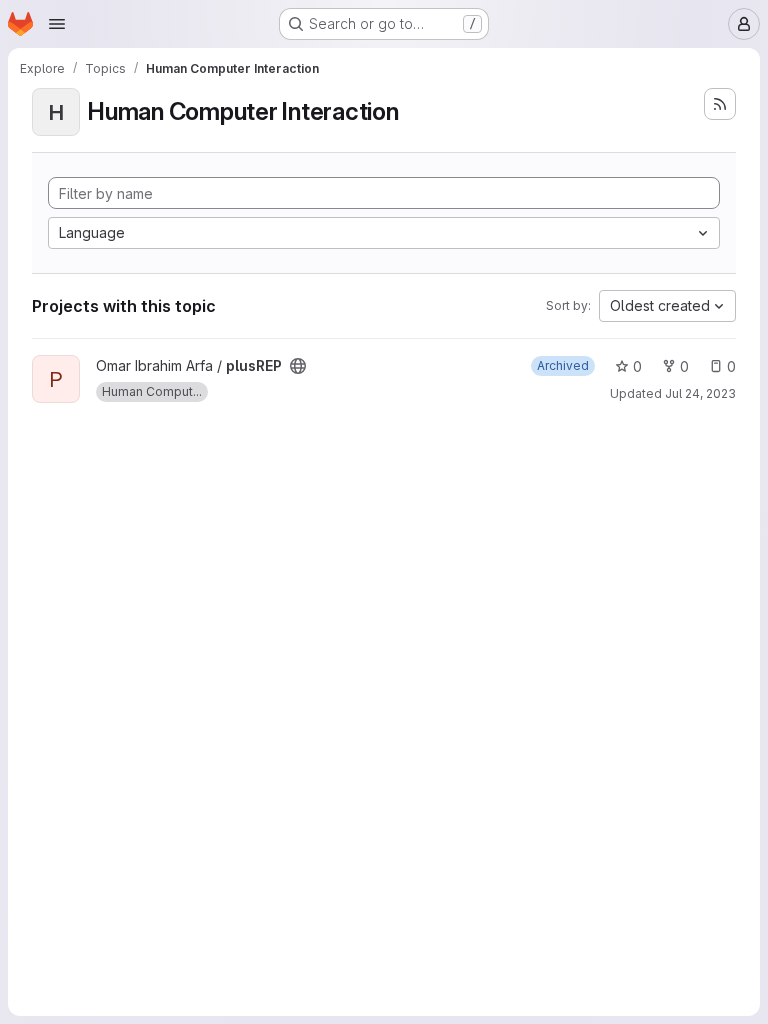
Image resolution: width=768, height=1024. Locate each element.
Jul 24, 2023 (700, 393)
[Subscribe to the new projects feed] (720, 104)
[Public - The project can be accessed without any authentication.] (298, 366)
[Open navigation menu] (57, 24)
